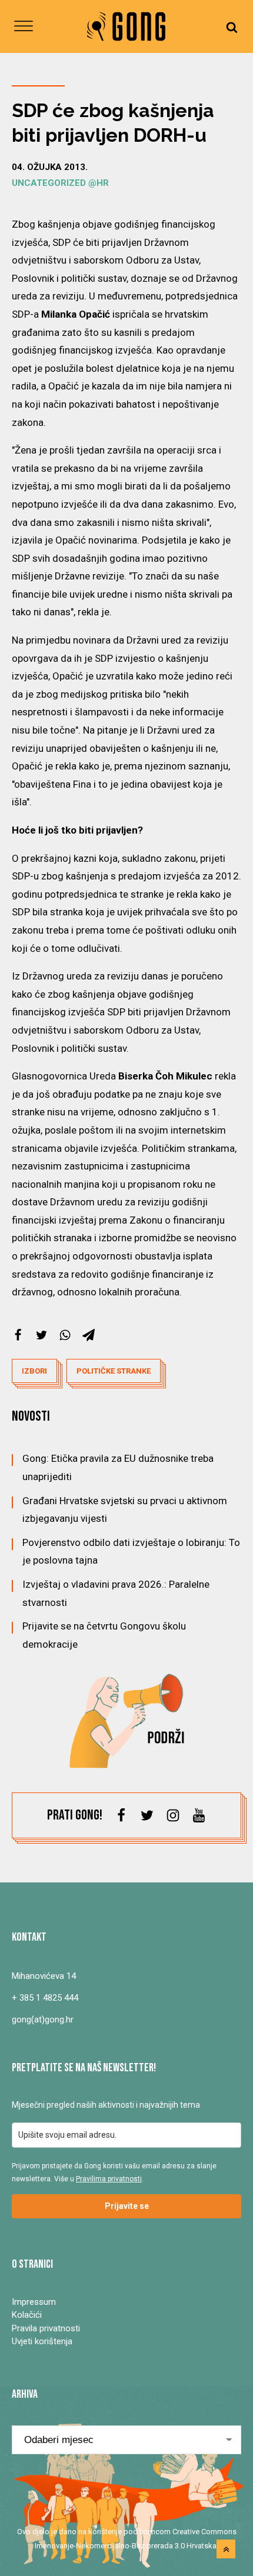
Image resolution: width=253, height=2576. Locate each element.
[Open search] (232, 27)
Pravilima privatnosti (109, 2179)
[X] (41, 1335)
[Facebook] (18, 1335)
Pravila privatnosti (46, 2328)
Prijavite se (127, 2206)
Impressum (34, 2302)
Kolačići (27, 2315)
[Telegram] (89, 1335)
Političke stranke (114, 1371)
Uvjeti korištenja (42, 2341)
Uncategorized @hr (60, 183)
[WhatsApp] (65, 1335)
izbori (34, 1371)
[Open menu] (24, 26)
